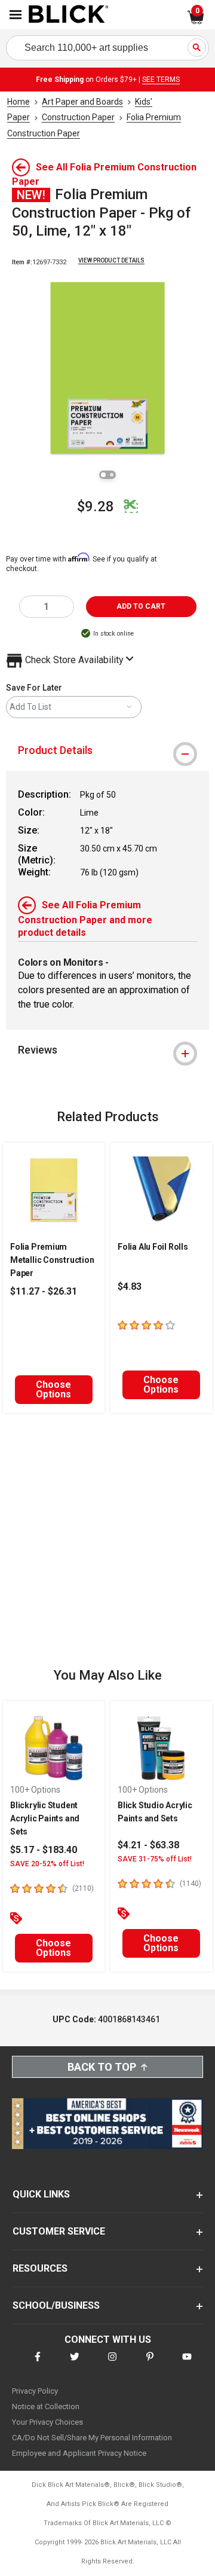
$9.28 (96, 506)
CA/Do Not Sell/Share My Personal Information (92, 2438)
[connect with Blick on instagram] (112, 2364)
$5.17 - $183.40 (44, 1850)
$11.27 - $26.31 (44, 1291)
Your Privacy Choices (47, 2422)
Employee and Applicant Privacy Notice (79, 2453)
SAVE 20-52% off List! (47, 1864)
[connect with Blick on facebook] (38, 2364)
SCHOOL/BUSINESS (56, 2305)
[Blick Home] (69, 15)
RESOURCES (40, 2268)
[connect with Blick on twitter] (75, 2364)
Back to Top (102, 2067)
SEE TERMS (161, 80)
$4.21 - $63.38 (148, 1845)
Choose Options (53, 1389)
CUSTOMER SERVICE (59, 2231)
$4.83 (130, 1287)
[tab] (107, 750)
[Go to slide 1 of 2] (103, 475)
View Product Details (111, 260)
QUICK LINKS (41, 2194)
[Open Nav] (16, 15)
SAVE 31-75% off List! (155, 1859)
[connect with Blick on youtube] (187, 2364)
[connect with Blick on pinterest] (150, 2364)
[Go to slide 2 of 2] (112, 475)
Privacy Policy (35, 2391)
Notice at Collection (46, 2406)
